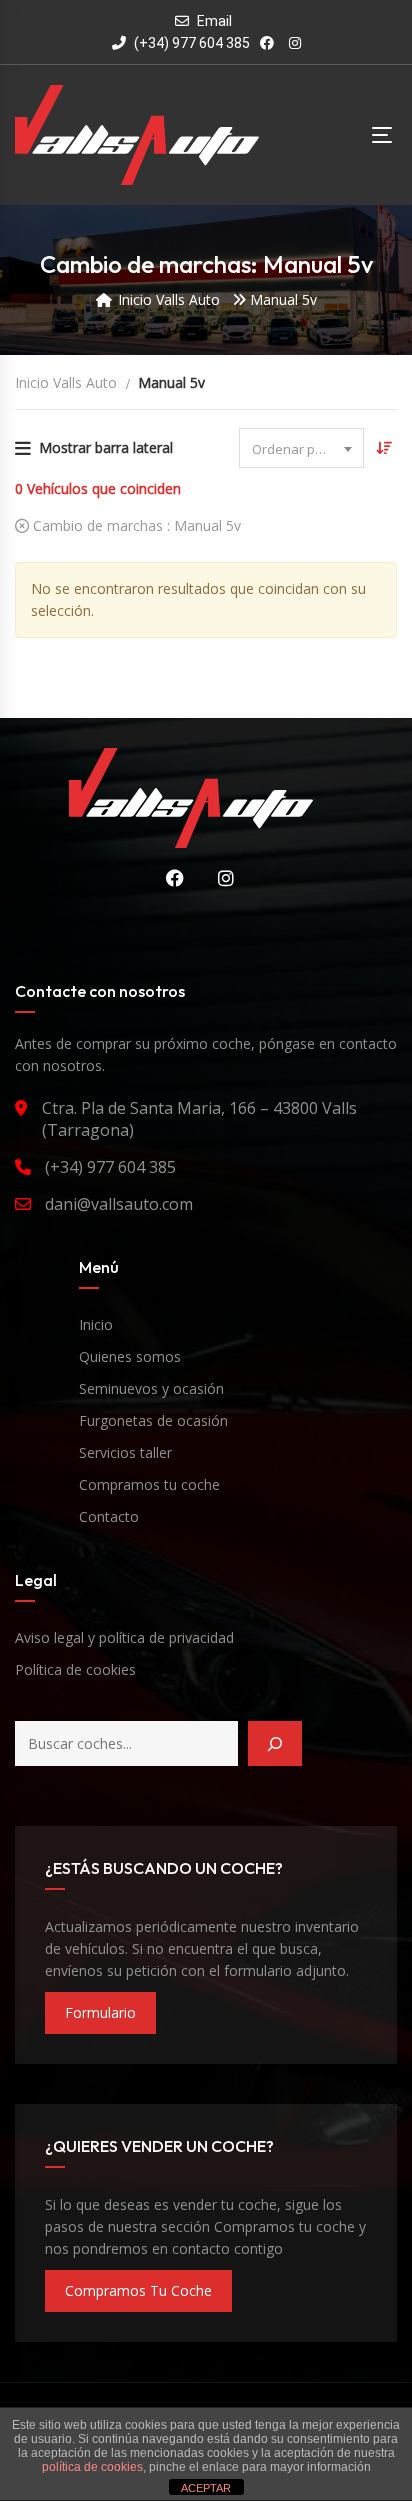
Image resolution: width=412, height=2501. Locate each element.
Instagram (219, 878)
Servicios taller (125, 1452)
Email (214, 21)
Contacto (109, 1516)
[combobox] (301, 448)
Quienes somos (130, 1356)
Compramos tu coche (149, 1484)
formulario (100, 2012)
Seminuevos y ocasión (151, 1388)
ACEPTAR (206, 2488)
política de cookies (92, 2467)
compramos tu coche (138, 2290)
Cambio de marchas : (135, 525)
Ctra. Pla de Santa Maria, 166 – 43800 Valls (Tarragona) (199, 1119)
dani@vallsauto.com (119, 1204)
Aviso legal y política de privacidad (124, 1637)
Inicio (96, 1324)
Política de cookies (75, 1669)
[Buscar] (275, 1743)
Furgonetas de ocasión (153, 1420)
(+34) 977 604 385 (190, 43)
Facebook (168, 878)
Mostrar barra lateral (106, 447)
